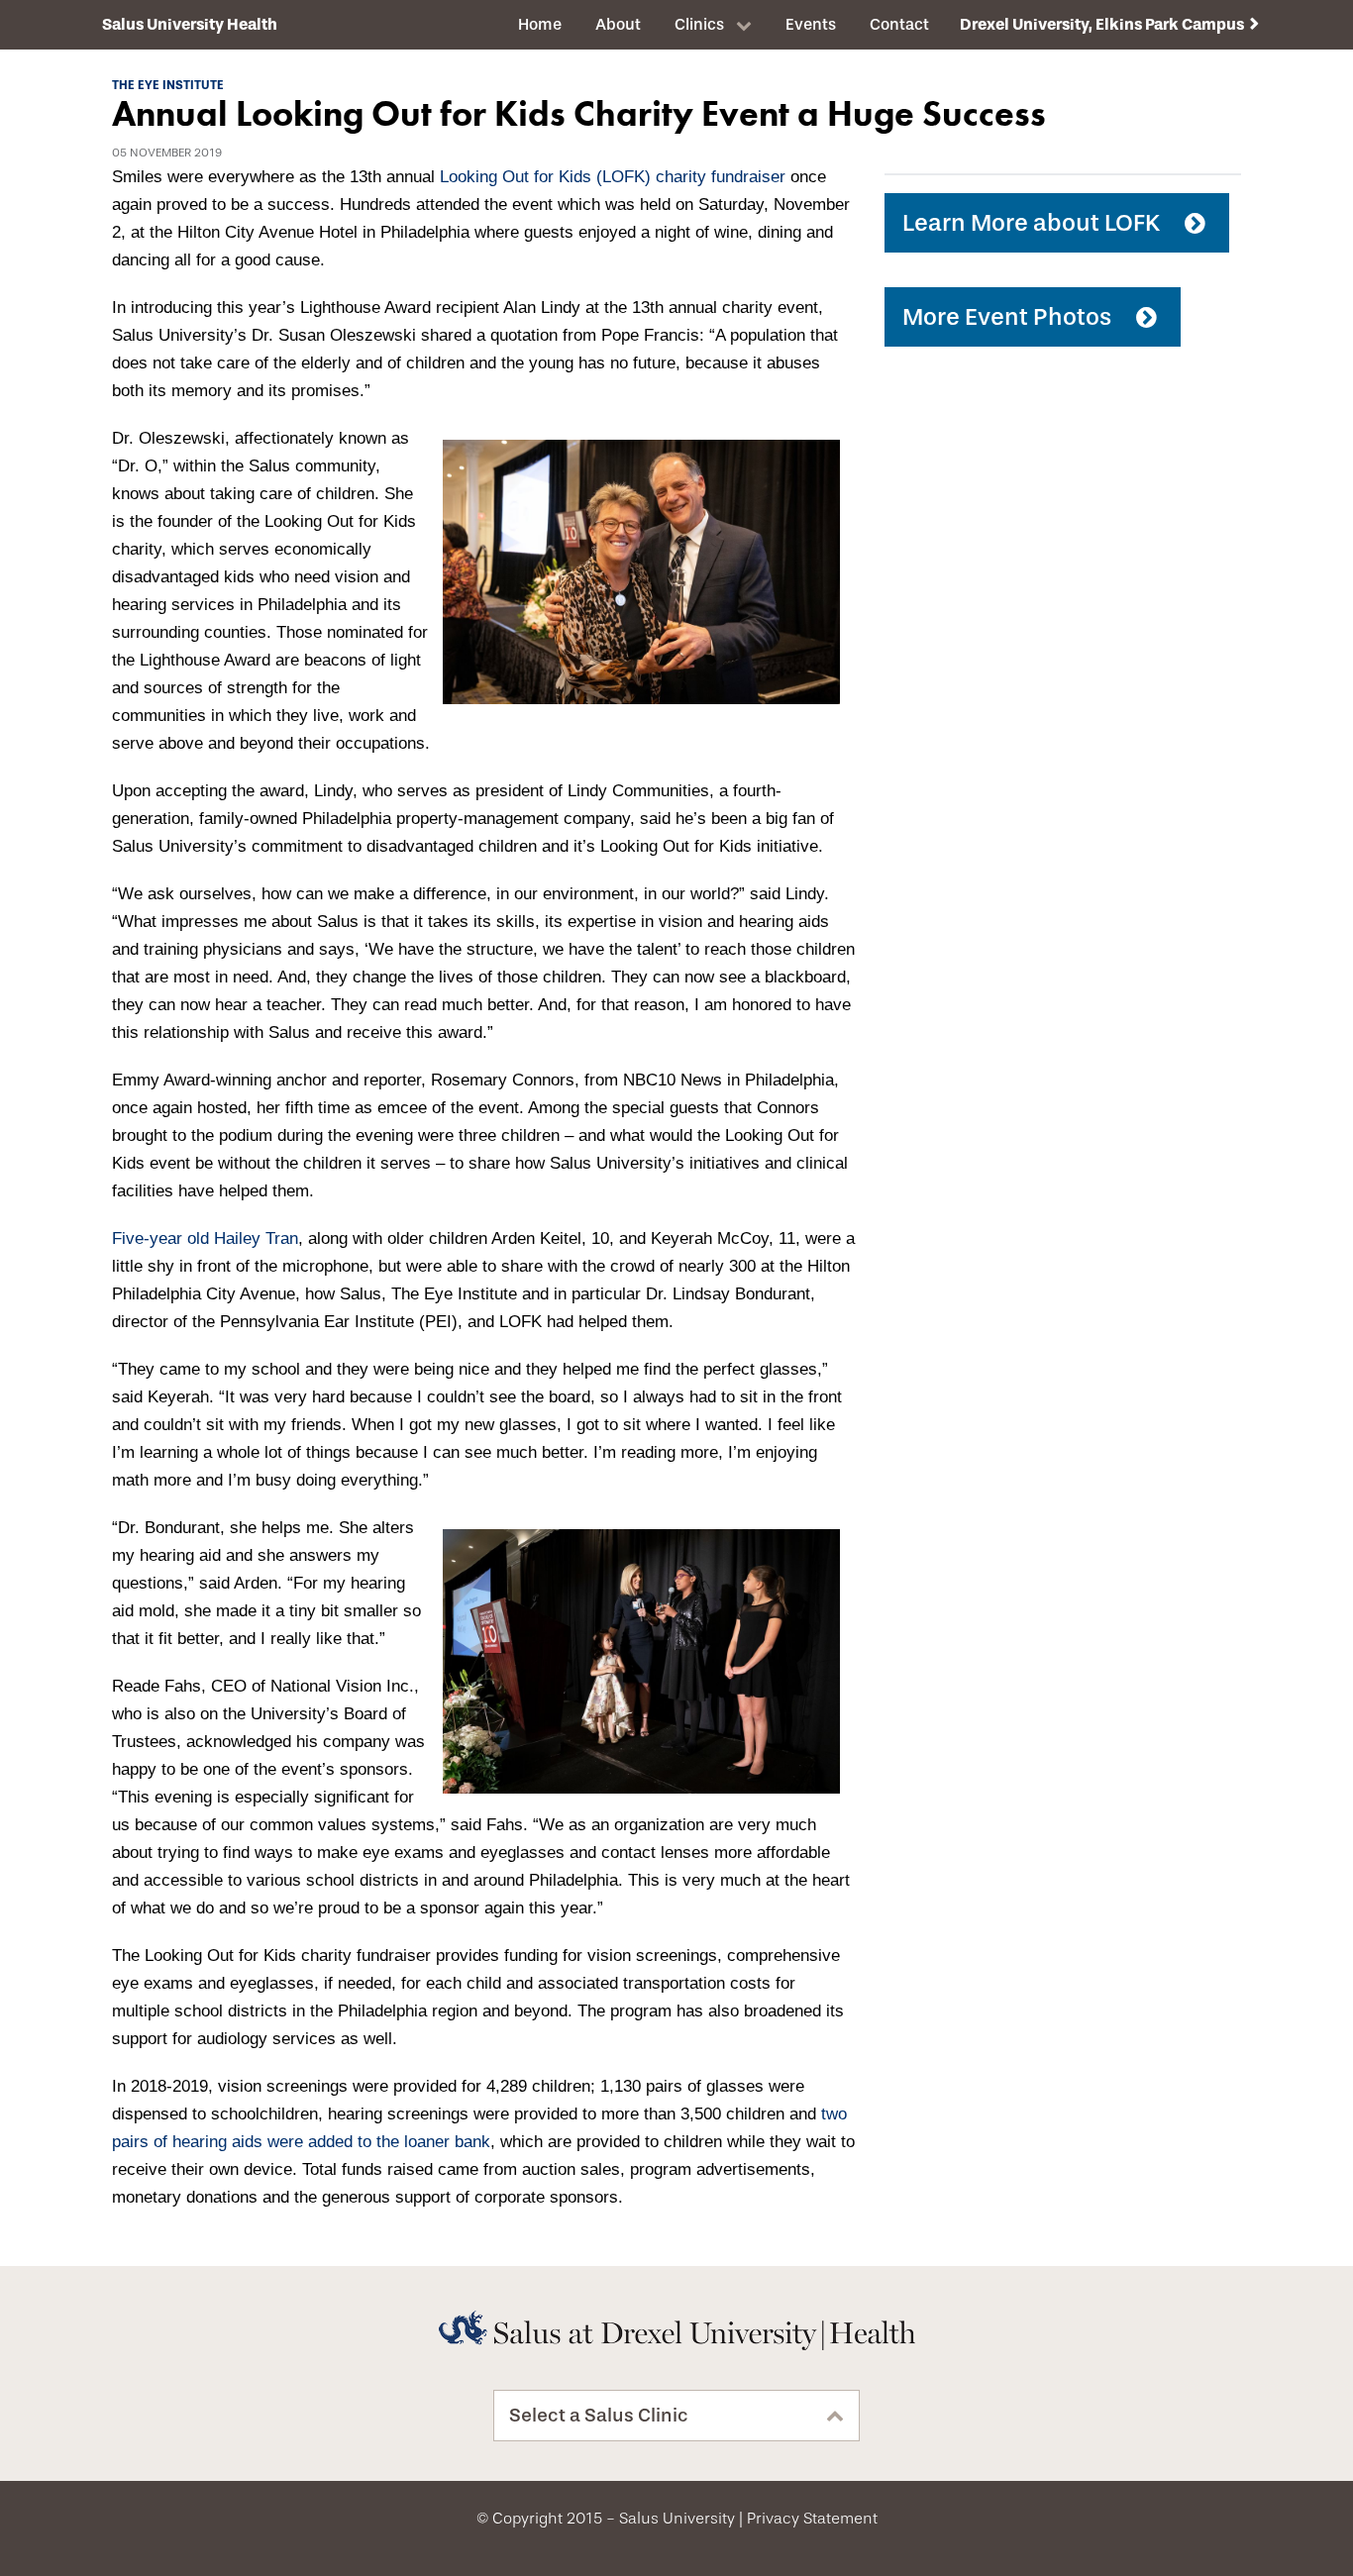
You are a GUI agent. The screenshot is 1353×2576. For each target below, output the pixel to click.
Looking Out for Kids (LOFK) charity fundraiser (613, 177)
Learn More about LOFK (1031, 223)
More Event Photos (1007, 317)
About (618, 24)
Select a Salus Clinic (599, 2416)
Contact (899, 24)
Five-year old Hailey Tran (205, 1238)
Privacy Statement (812, 2519)
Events (811, 24)
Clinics (699, 24)
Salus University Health (190, 24)
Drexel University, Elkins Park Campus (1102, 24)
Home (540, 24)
